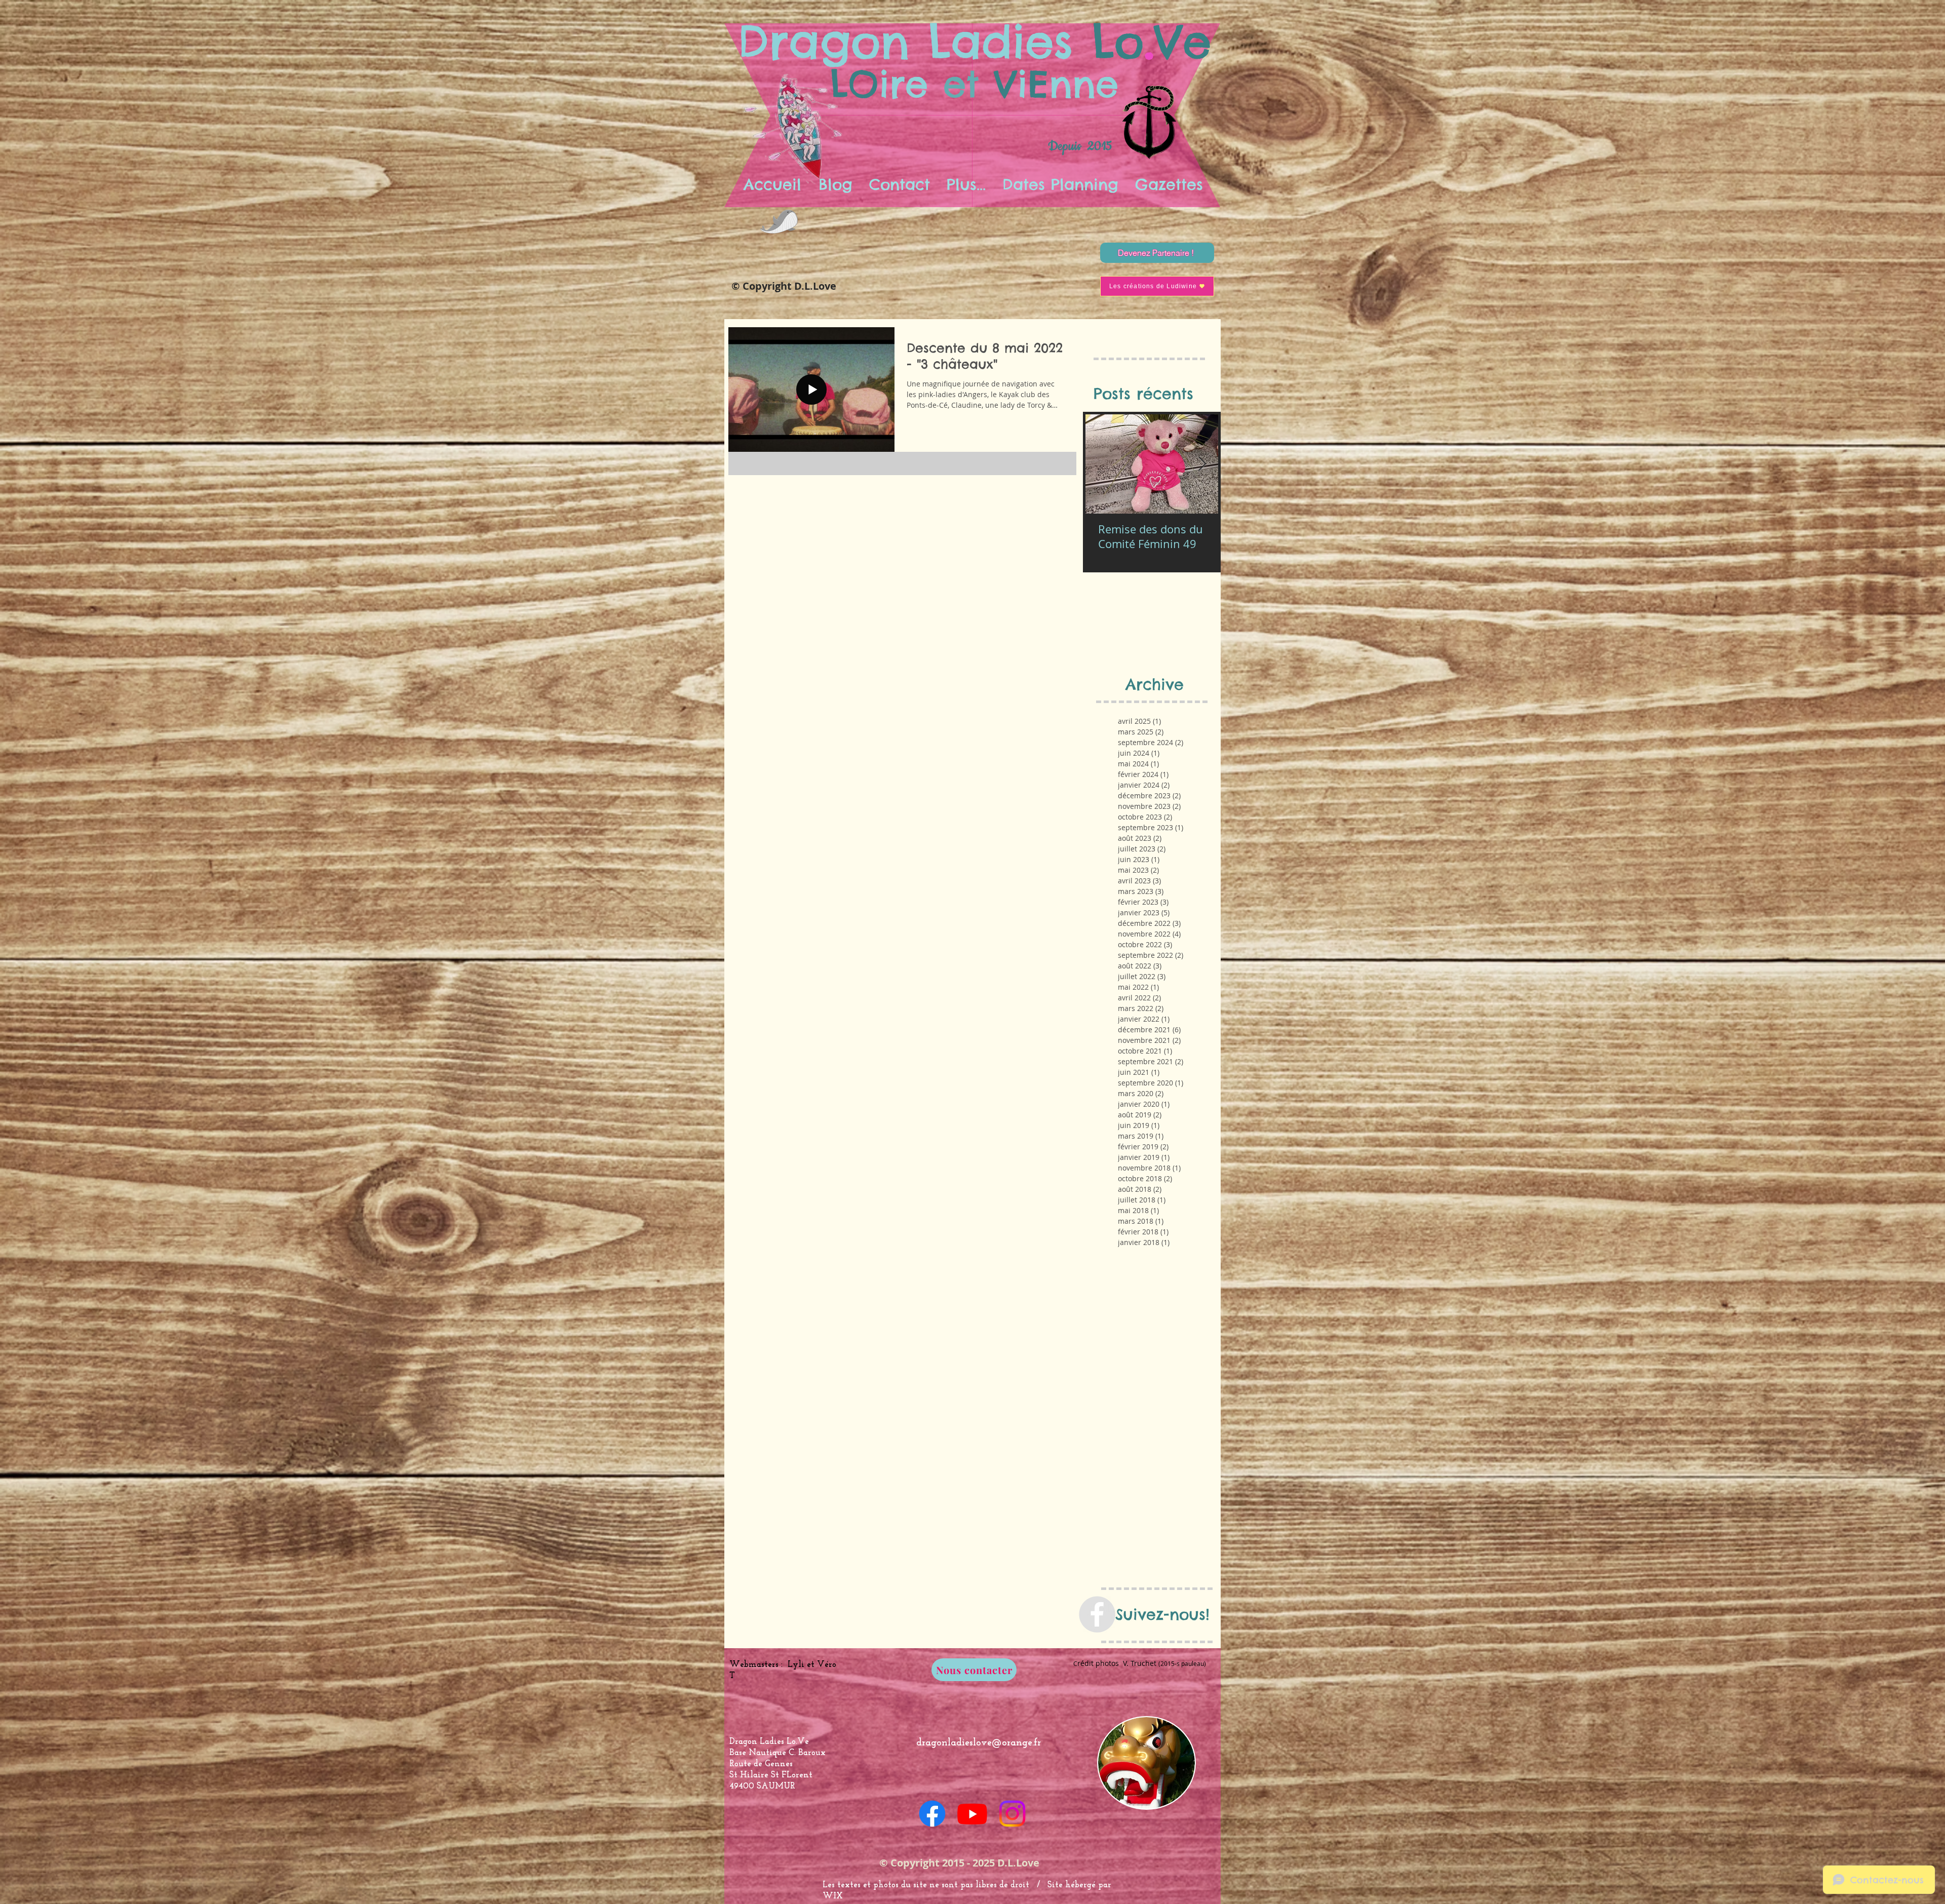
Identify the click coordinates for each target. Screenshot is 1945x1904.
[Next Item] (1202, 464)
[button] (966, 184)
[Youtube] (972, 1814)
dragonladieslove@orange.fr (979, 1743)
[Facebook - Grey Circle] (1097, 1614)
